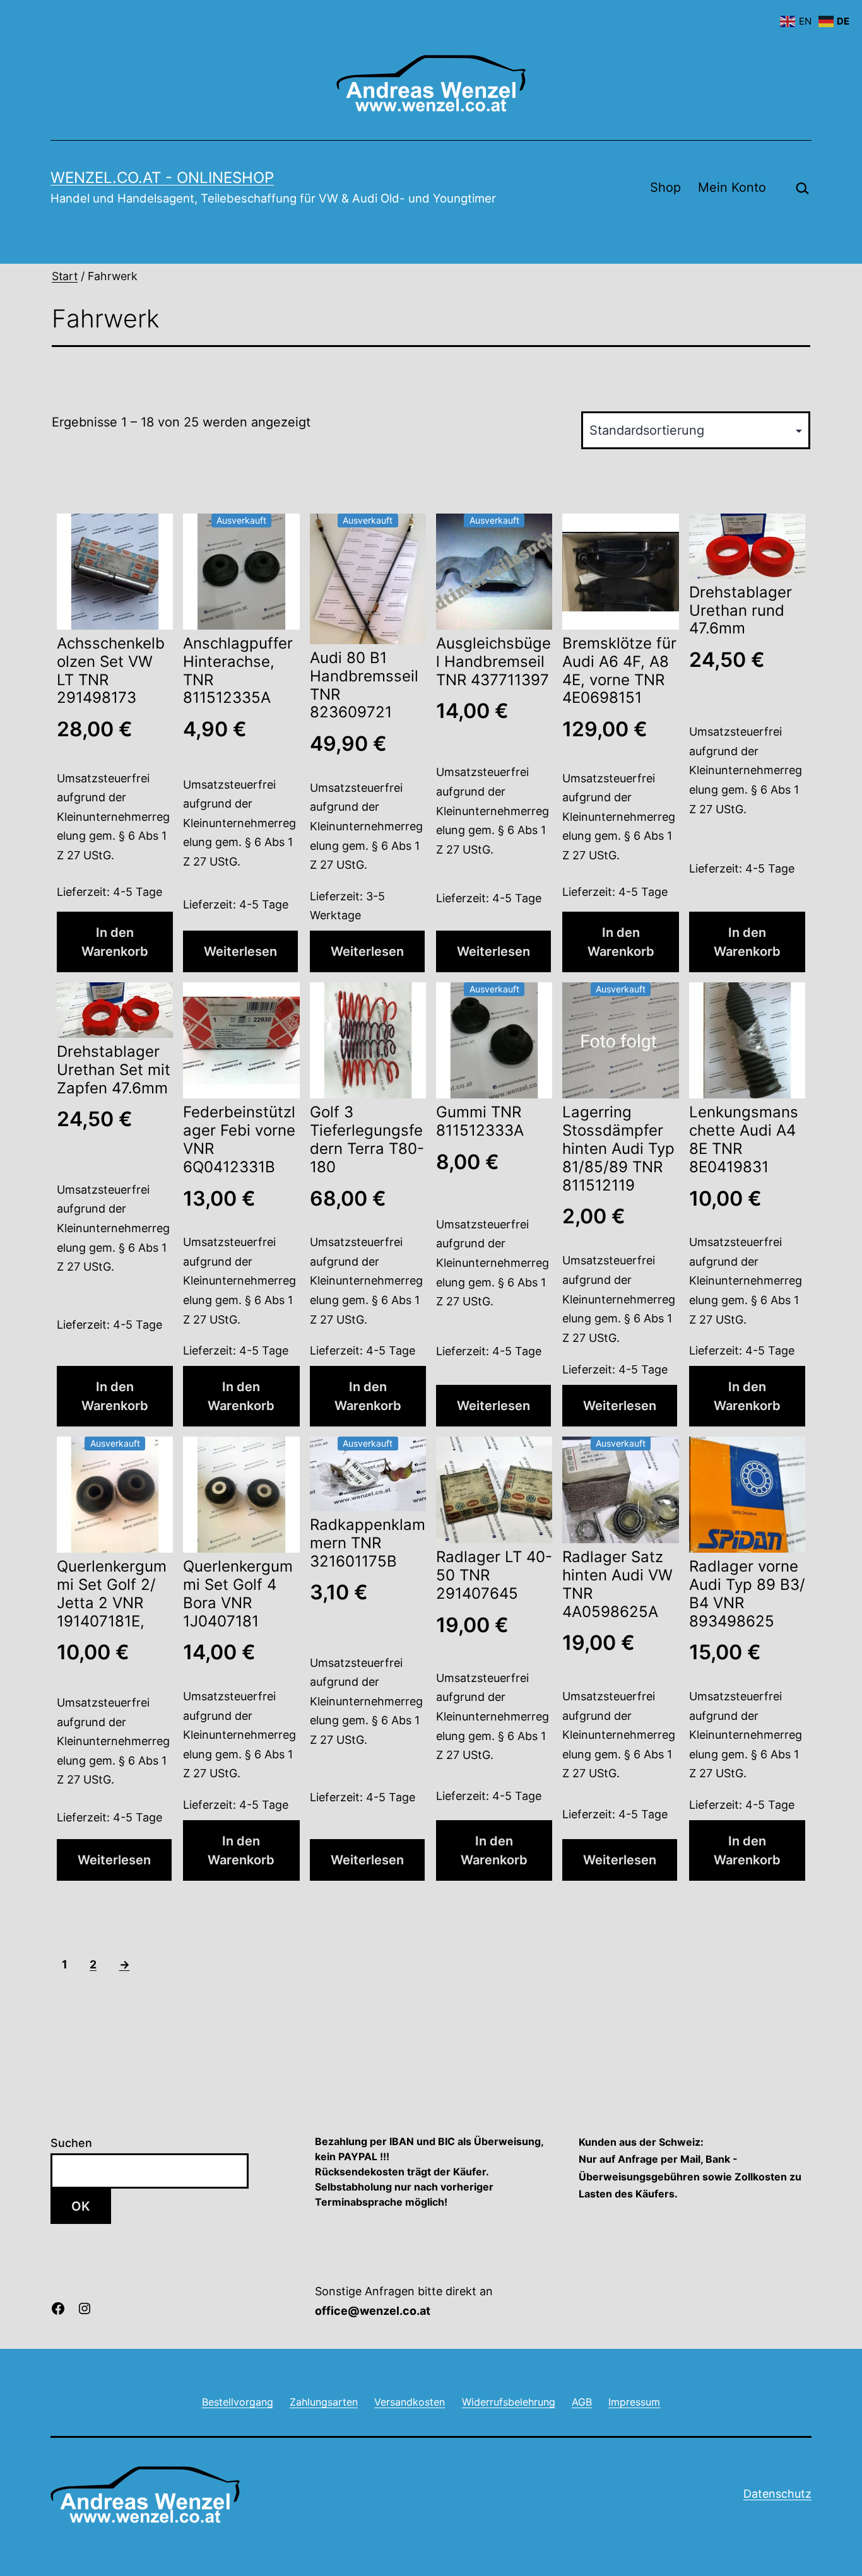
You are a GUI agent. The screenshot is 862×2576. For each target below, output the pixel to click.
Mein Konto (732, 187)
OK (81, 2206)
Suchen (71, 2143)
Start (65, 276)
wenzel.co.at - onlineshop (162, 178)
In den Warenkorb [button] (115, 942)
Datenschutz (777, 2494)
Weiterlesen (240, 951)
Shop (665, 187)
